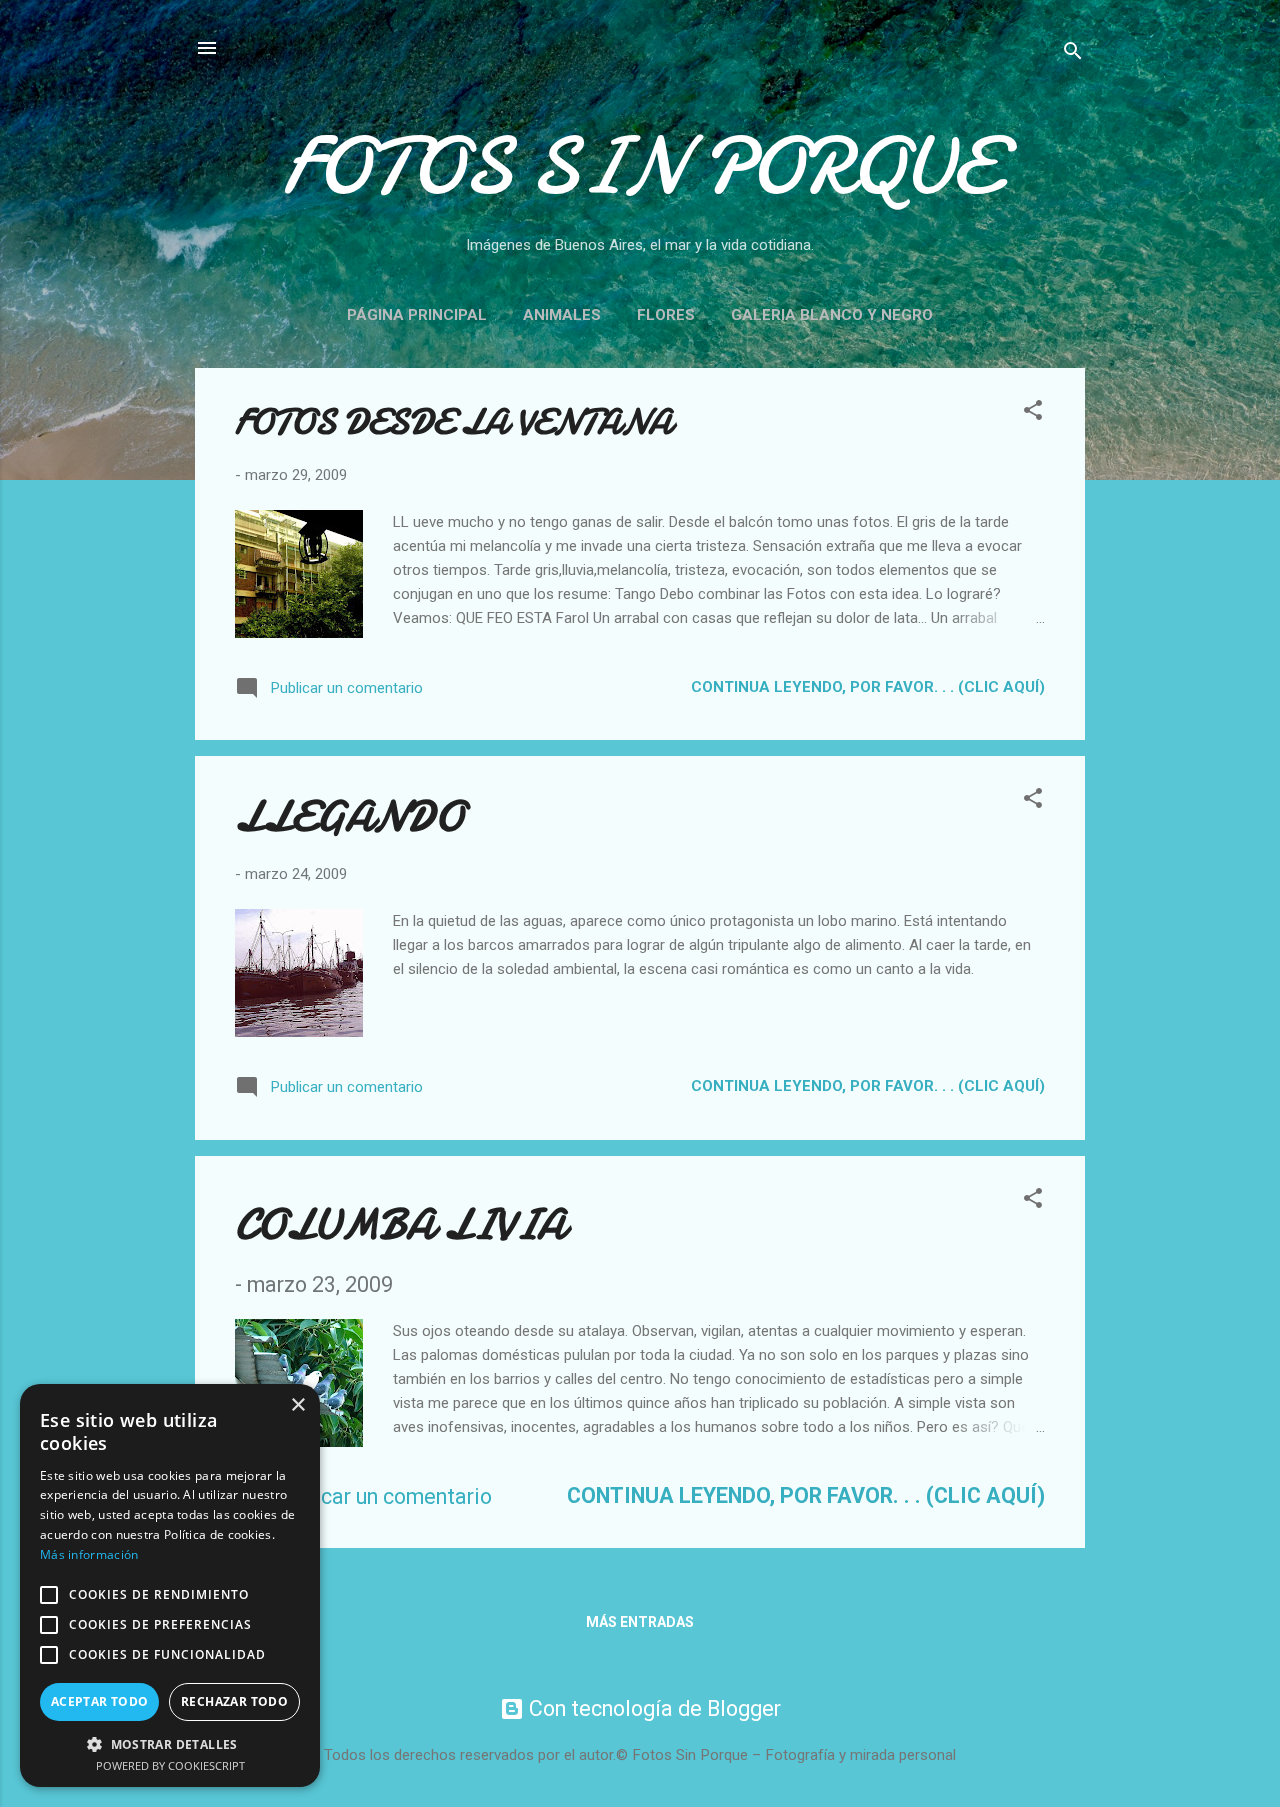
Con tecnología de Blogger (652, 1708)
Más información (89, 1554)
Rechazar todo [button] (234, 1701)
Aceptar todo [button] (100, 1701)
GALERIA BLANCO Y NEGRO (832, 315)
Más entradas (640, 1622)
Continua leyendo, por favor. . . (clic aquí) (868, 687)
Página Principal (417, 315)
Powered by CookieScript (170, 1765)
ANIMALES (562, 315)
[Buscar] (1073, 54)
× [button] (297, 1405)
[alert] (170, 1585)
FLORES (666, 315)
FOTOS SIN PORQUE (640, 166)
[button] (1033, 413)
